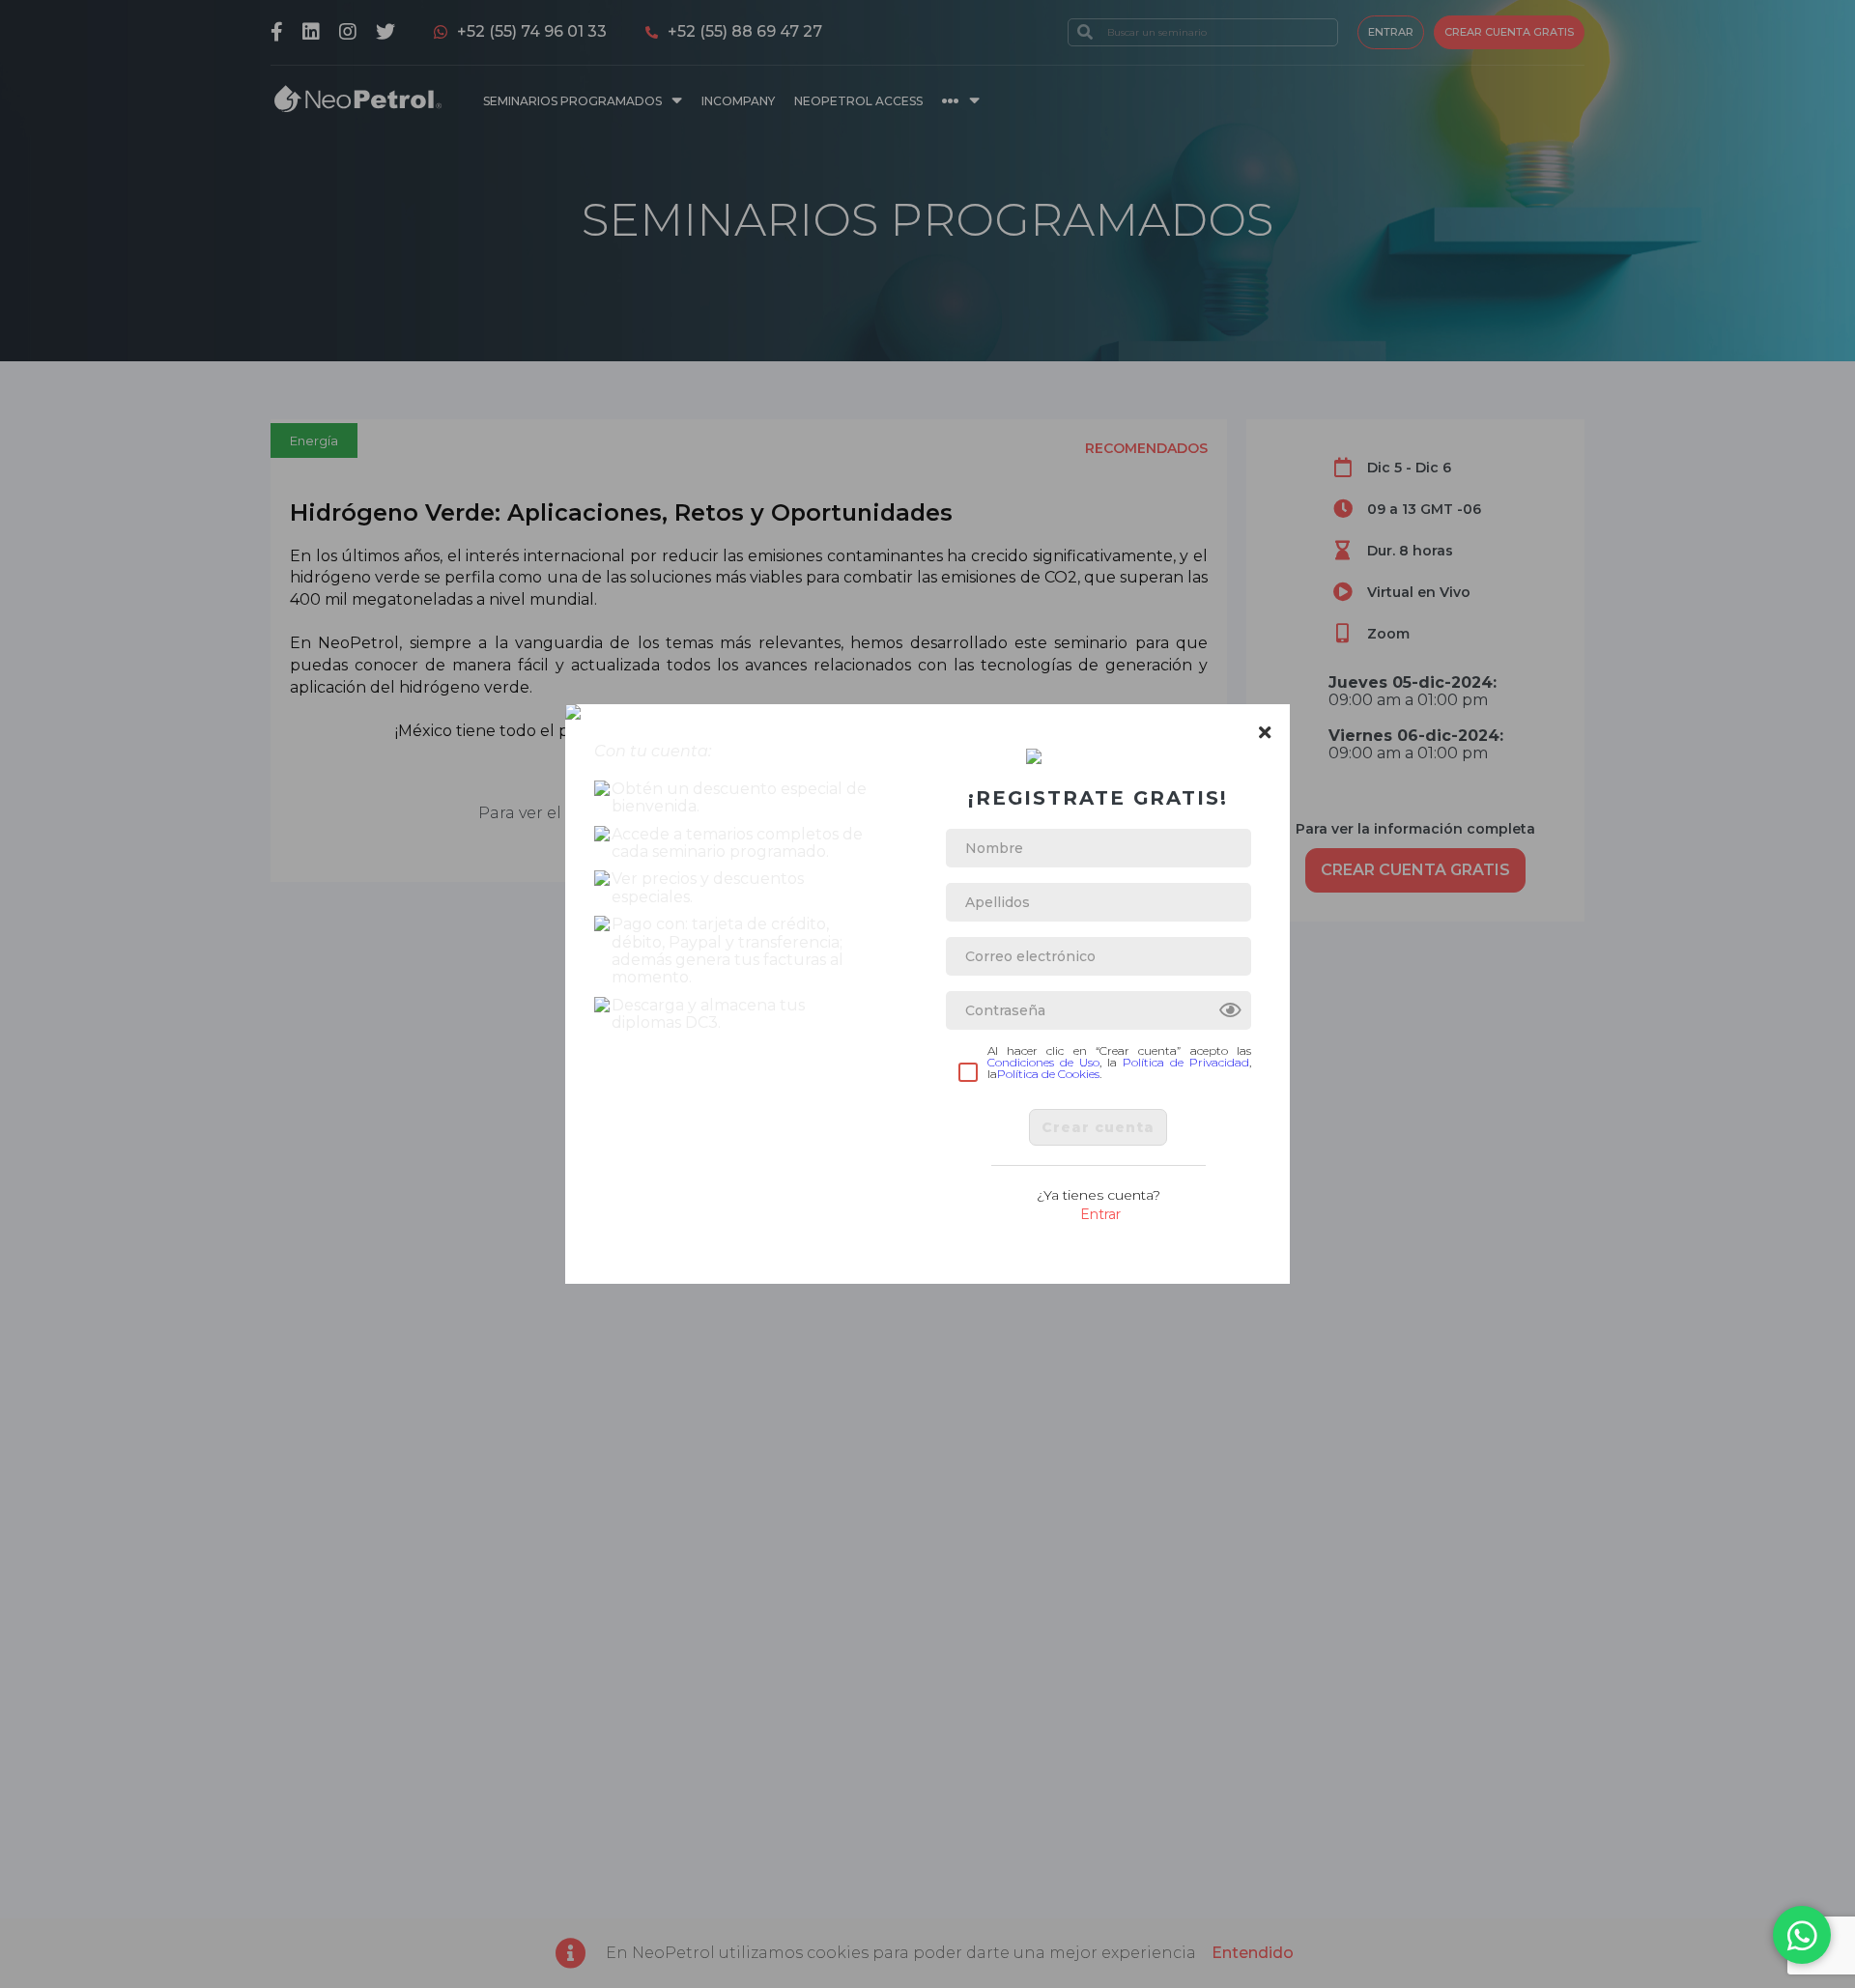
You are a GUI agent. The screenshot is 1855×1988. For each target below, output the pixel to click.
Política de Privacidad (1186, 1062)
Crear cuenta (1098, 1127)
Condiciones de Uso (1043, 1062)
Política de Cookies (1048, 1074)
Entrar (1100, 1214)
